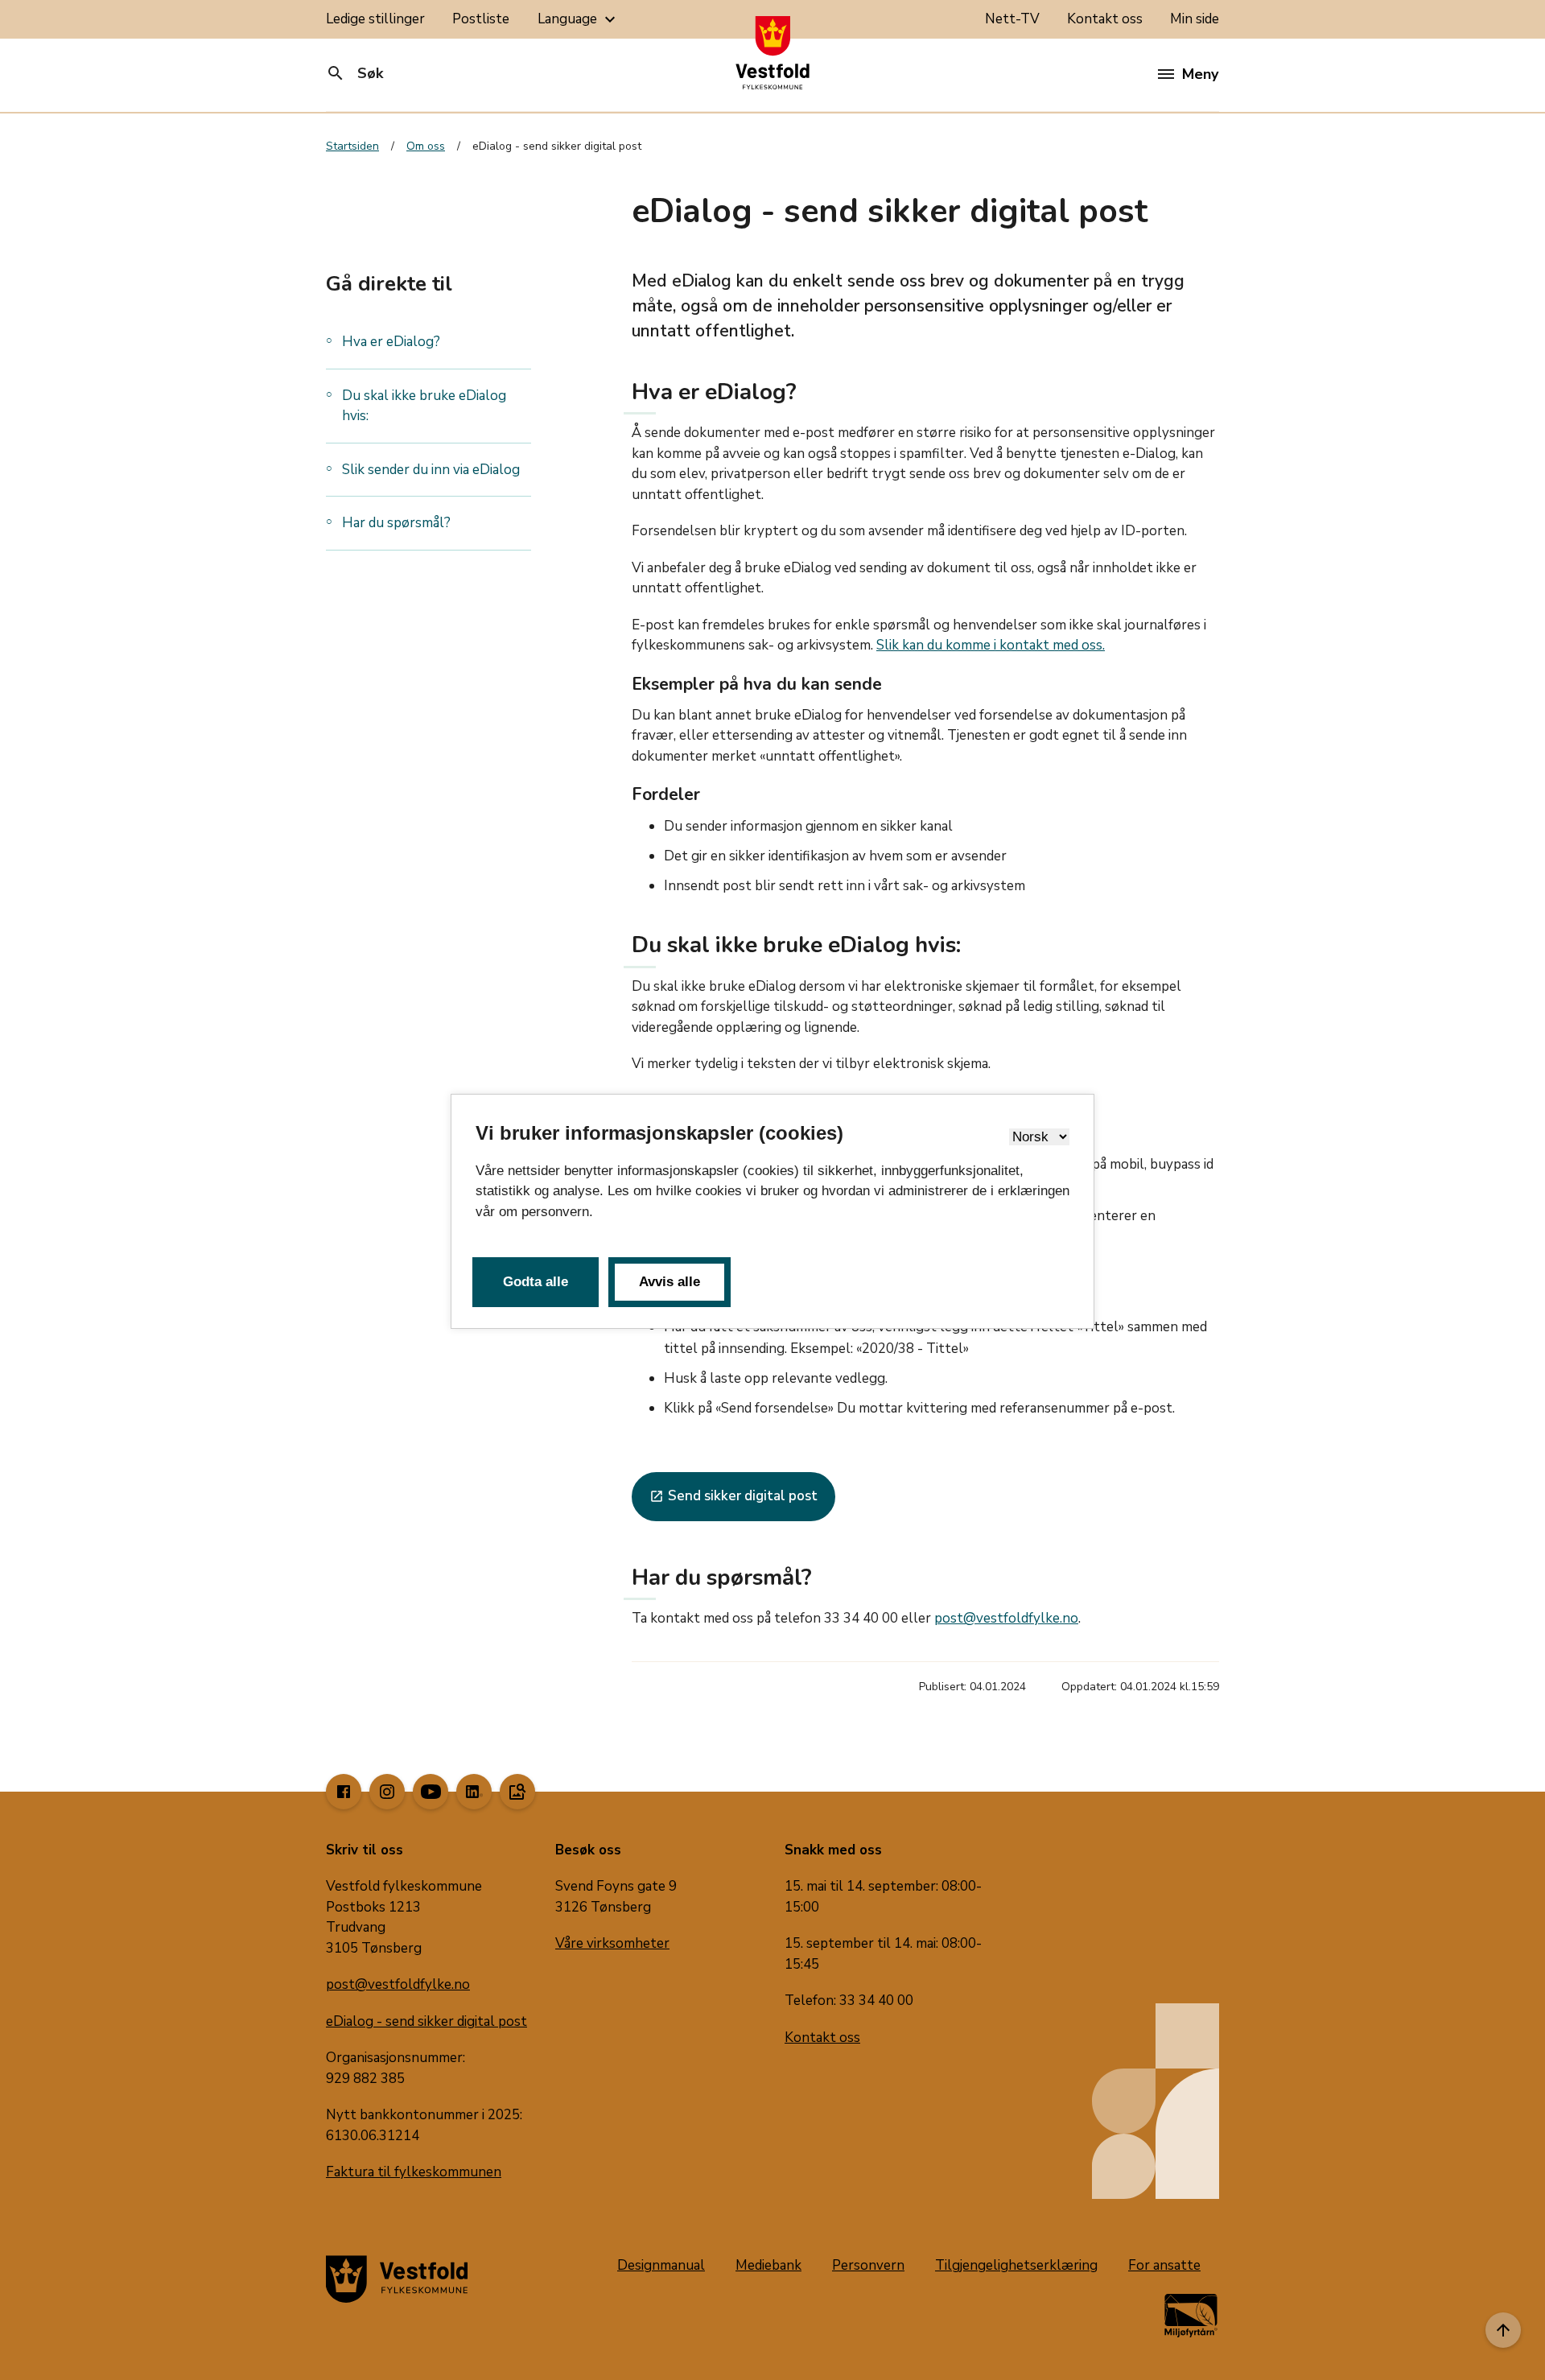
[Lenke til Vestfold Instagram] (387, 1792)
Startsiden (352, 146)
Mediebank (768, 2265)
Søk (354, 73)
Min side (1195, 19)
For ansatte (1164, 2265)
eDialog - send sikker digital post (426, 2021)
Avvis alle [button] (669, 1282)
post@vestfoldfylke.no (1006, 1618)
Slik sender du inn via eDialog (431, 469)
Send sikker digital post (733, 1496)
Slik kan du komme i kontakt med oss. (991, 645)
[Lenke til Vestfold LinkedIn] (474, 1792)
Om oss (426, 146)
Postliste (481, 19)
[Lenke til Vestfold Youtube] (431, 1792)
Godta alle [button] (536, 1282)
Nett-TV (1012, 19)
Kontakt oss (1105, 19)
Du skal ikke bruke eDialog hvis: (424, 405)
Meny (1200, 74)
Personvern (868, 2265)
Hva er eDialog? (391, 342)
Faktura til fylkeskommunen (414, 2172)
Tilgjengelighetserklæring (1016, 2265)
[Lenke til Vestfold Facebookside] (344, 1792)
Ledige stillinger (375, 19)
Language (579, 19)
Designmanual (661, 2265)
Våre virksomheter (612, 1943)
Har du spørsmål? (396, 523)
